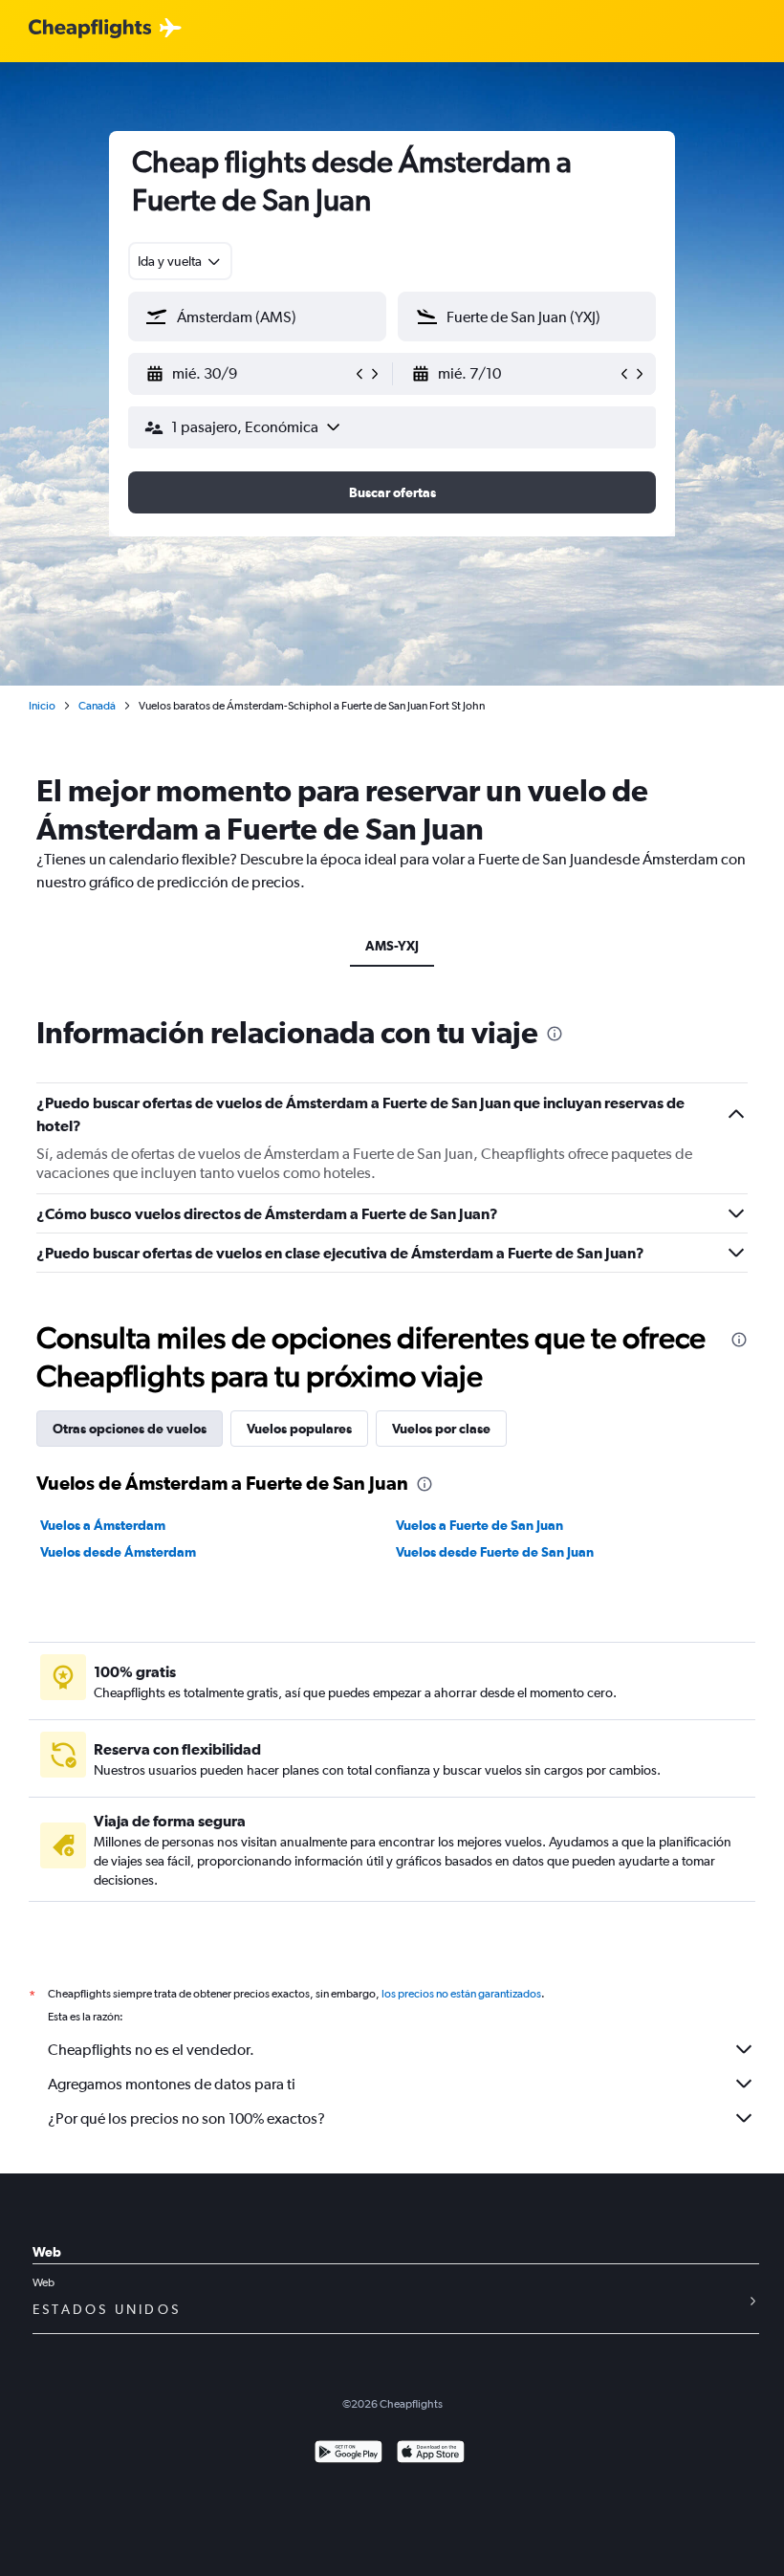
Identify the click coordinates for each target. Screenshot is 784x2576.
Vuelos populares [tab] (299, 1429)
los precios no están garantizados (461, 1994)
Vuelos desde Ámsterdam (118, 1552)
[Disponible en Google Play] (348, 2454)
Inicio (42, 706)
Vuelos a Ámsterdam (103, 1525)
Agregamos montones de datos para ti (172, 2084)
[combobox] (180, 261)
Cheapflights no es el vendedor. (151, 2050)
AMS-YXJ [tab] (392, 946)
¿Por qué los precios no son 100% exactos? (186, 2118)
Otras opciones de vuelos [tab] (130, 1429)
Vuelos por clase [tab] (441, 1429)
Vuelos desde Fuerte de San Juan (495, 1552)
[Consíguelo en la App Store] (431, 2454)
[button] (249, 374)
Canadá (97, 706)
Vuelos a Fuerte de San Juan (479, 1525)
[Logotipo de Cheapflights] (90, 29)
